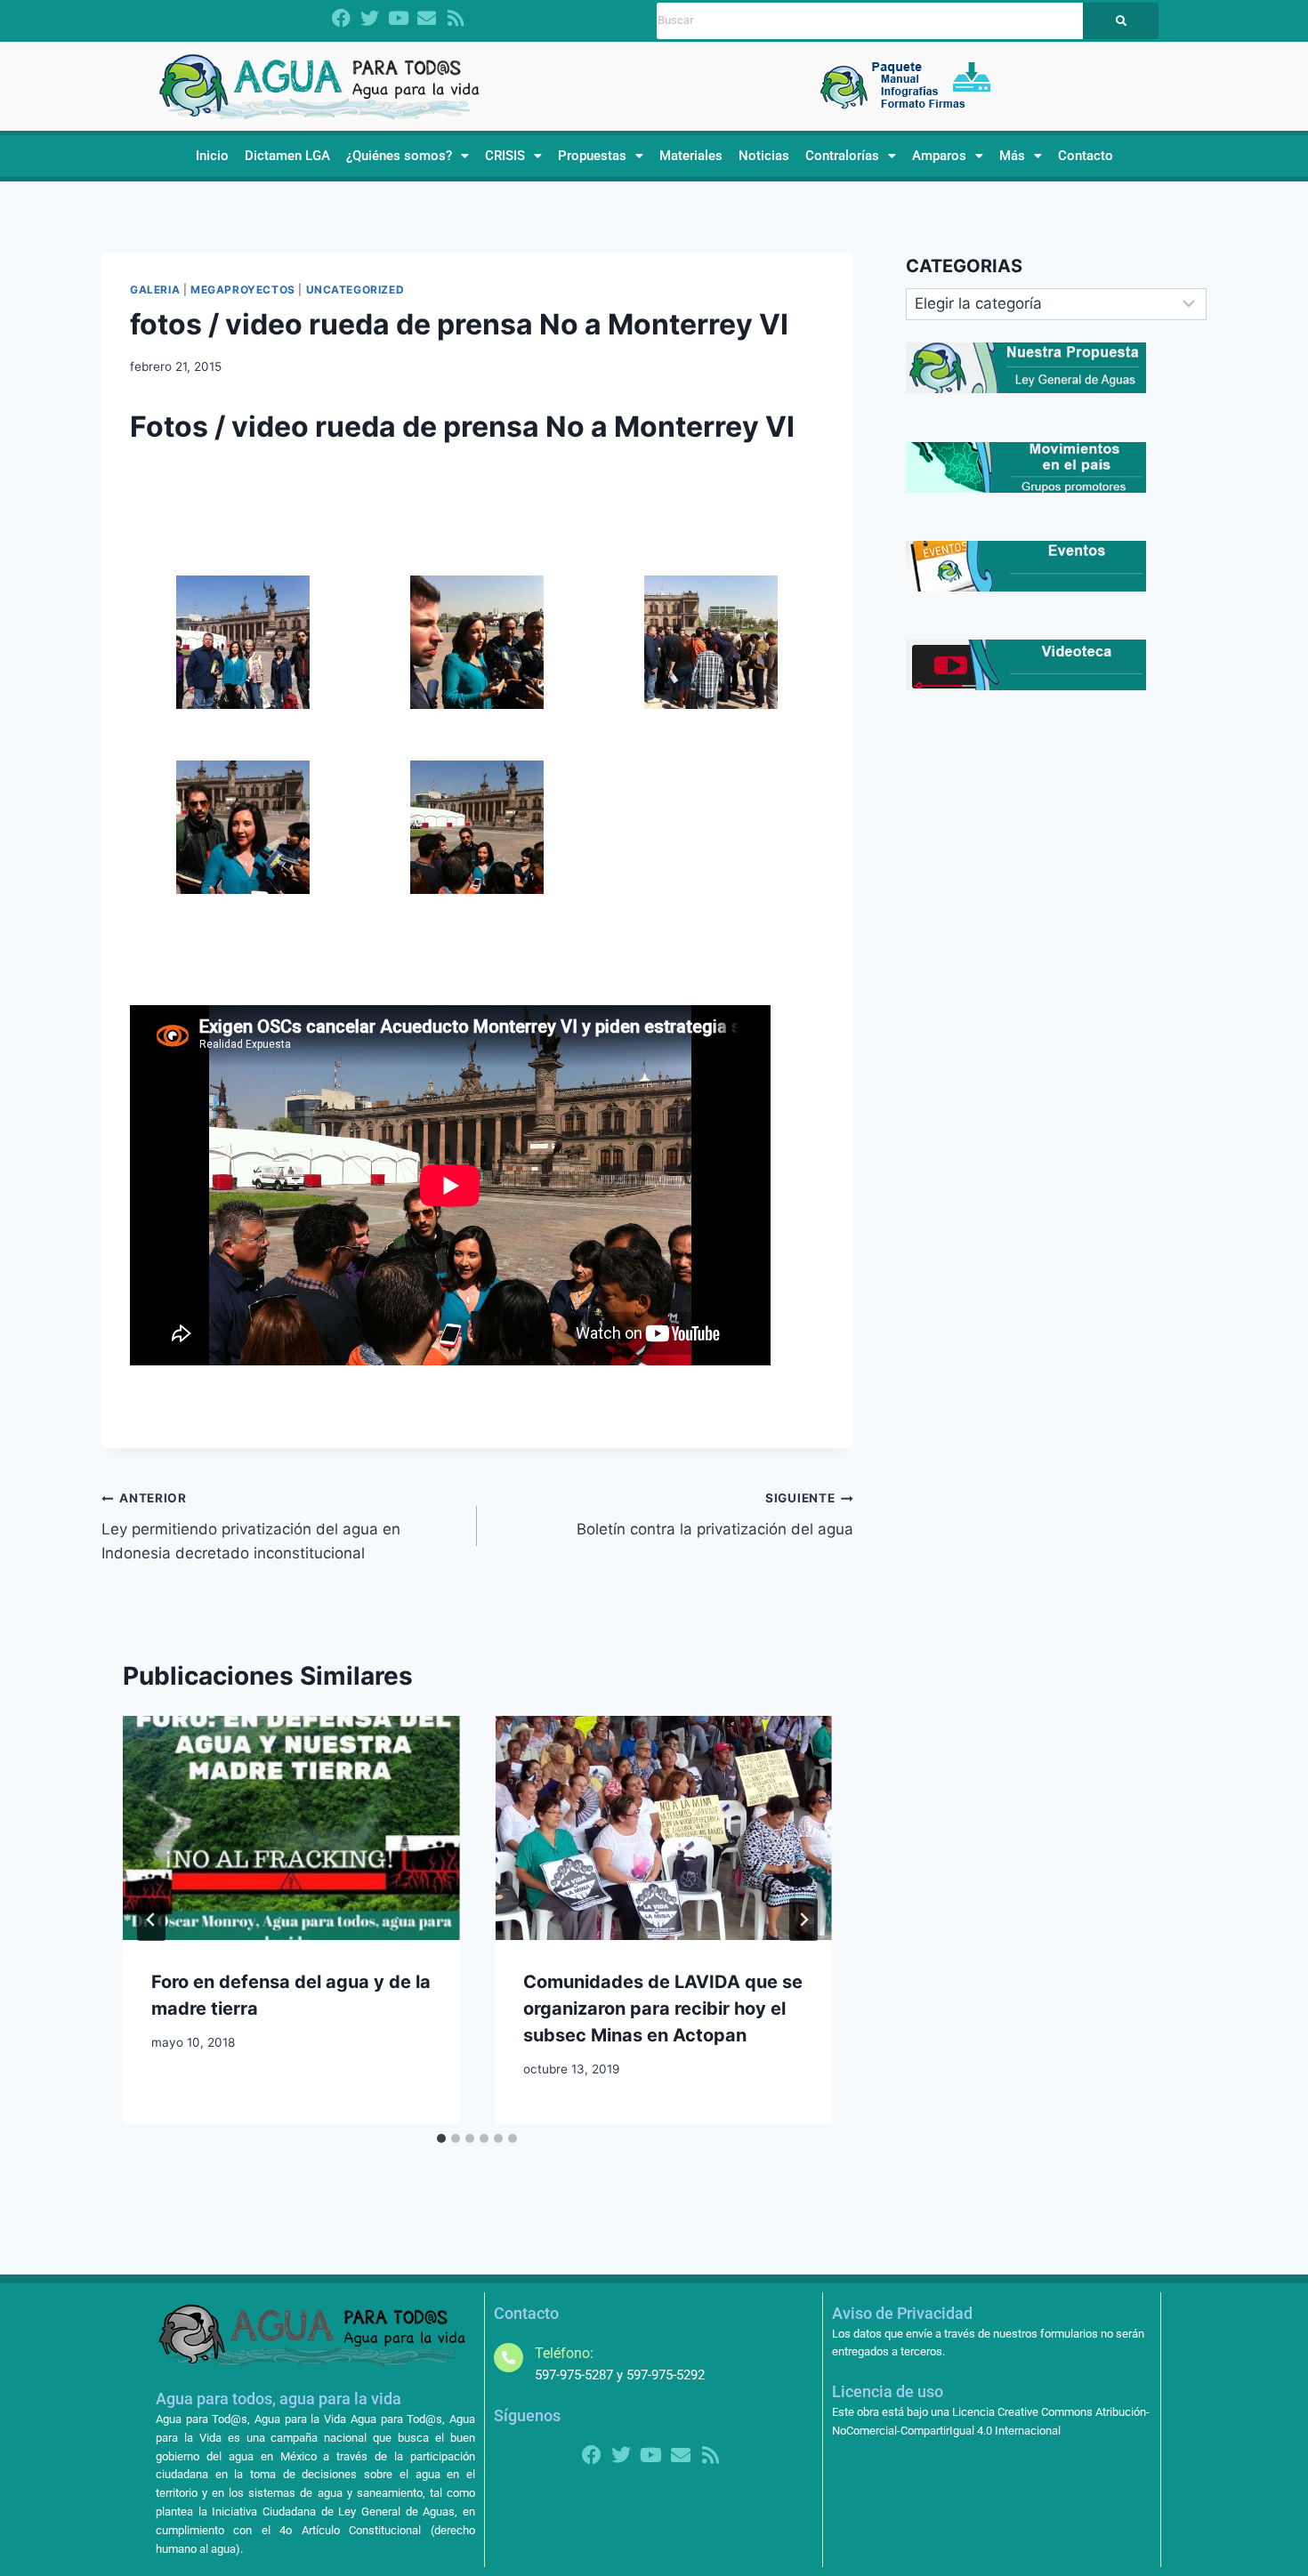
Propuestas (592, 156)
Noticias (764, 156)
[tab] (441, 2138)
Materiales (691, 156)
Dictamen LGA (287, 156)
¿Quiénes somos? (399, 156)
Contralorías (842, 156)
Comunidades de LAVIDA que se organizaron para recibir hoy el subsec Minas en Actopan (663, 2008)
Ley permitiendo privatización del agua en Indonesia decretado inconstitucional (251, 1526)
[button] (408, 156)
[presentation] (291, 1828)
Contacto (1086, 156)
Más (1012, 156)
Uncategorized (355, 290)
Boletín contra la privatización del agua (715, 1514)
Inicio (212, 156)
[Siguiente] (803, 1920)
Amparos (939, 156)
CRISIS (505, 156)
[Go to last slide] (151, 1920)
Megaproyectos (243, 290)
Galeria (155, 290)
